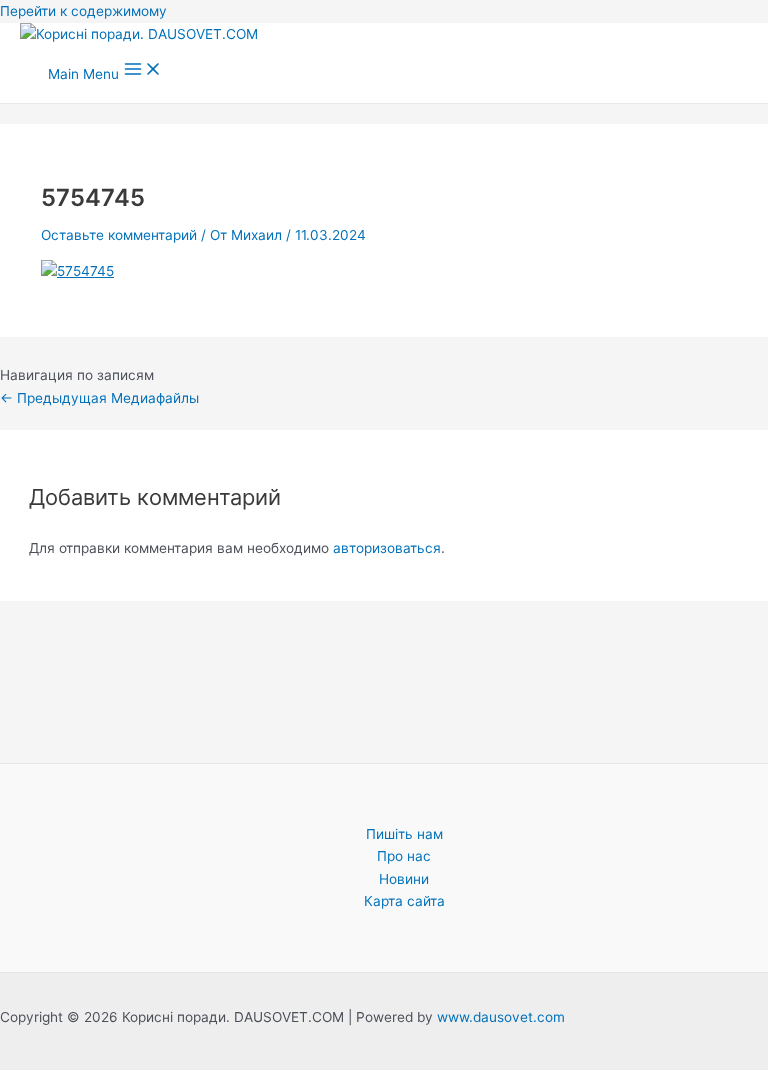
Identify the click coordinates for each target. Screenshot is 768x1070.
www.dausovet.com (501, 1017)
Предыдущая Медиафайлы (99, 398)
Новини (404, 879)
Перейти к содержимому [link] (83, 11)
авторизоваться (387, 548)
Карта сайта (404, 901)
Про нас (404, 856)
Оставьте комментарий (119, 235)
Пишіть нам (404, 834)
